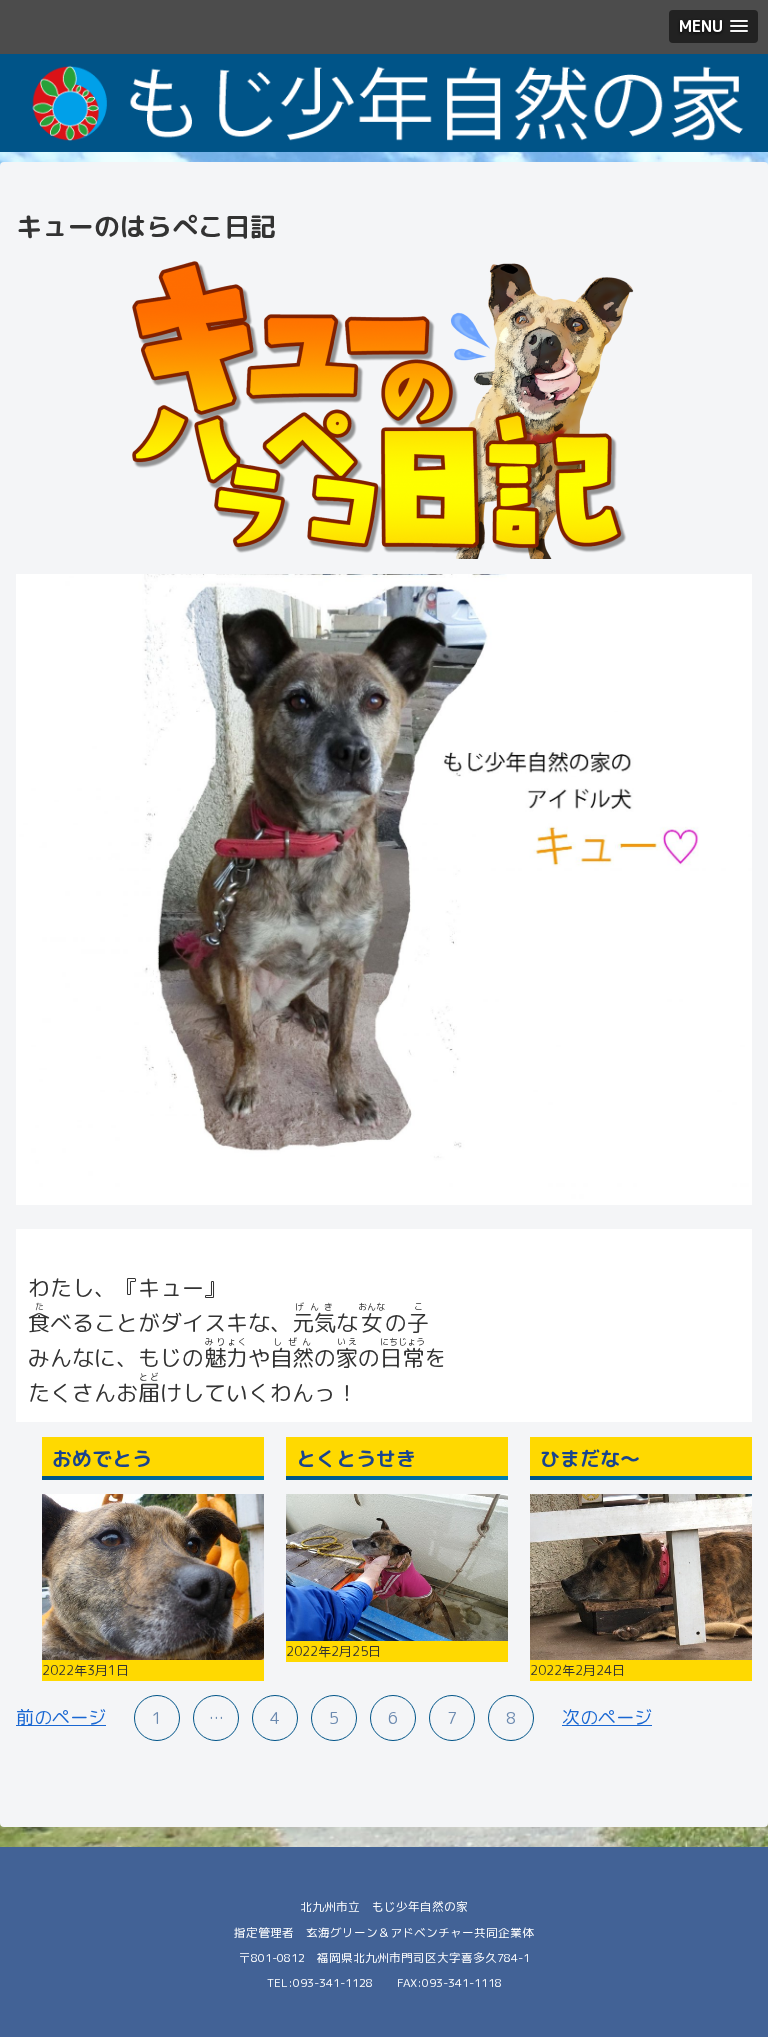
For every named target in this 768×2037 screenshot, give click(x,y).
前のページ (61, 1717)
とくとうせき (356, 1458)
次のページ (607, 1717)
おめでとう (102, 1458)
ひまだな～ (590, 1458)
